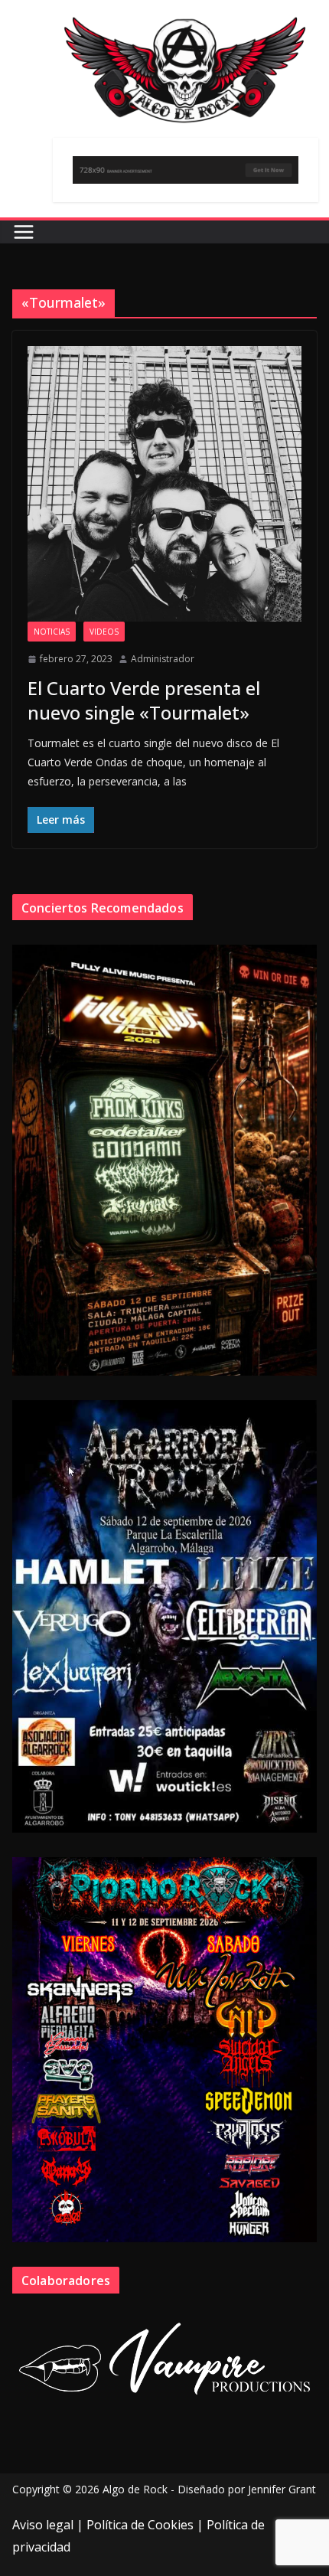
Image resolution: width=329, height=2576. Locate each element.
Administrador (163, 659)
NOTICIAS (52, 632)
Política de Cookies (140, 2525)
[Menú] (24, 232)
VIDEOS (104, 632)
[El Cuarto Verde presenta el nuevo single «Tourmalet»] (164, 484)
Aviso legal (43, 2525)
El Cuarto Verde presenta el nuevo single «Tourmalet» (144, 700)
